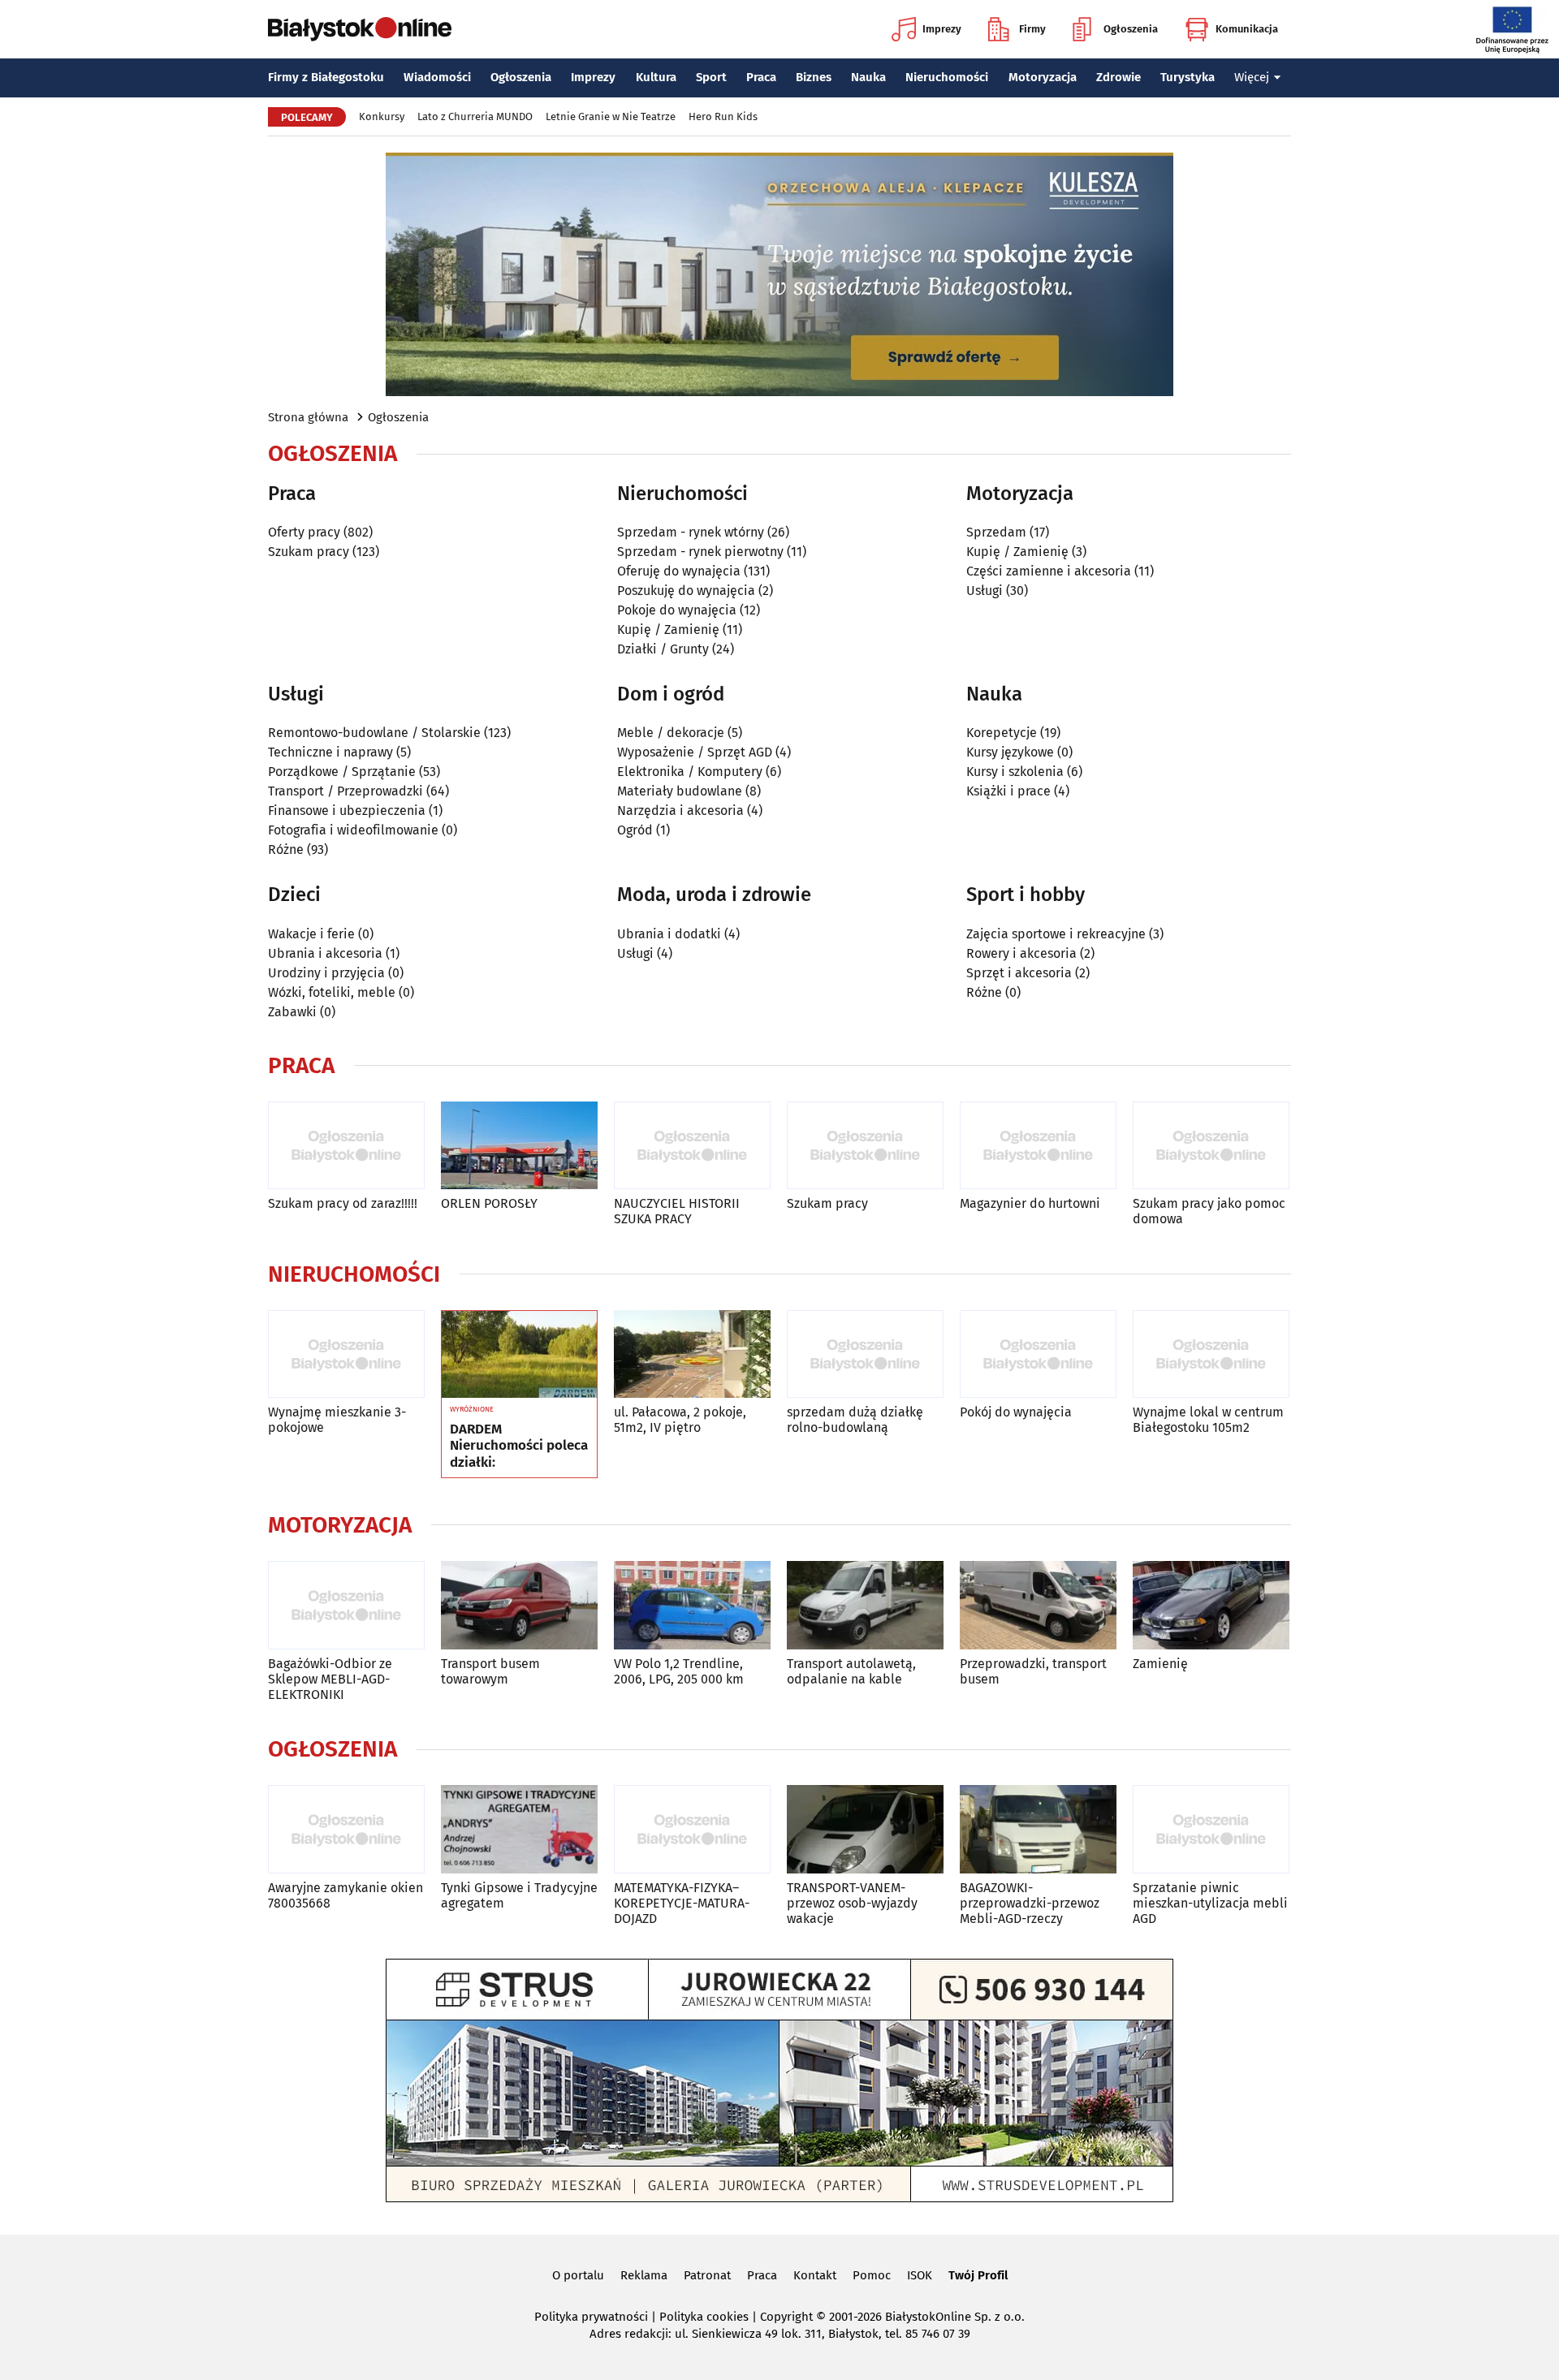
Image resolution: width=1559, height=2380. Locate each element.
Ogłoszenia (1131, 29)
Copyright (786, 2317)
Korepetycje (1002, 733)
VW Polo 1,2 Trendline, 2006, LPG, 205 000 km (679, 1671)
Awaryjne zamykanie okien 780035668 (345, 1895)
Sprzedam (996, 532)
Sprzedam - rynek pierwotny (700, 552)
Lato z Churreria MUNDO (475, 116)
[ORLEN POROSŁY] (519, 1146)
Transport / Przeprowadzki (345, 791)
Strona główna (308, 417)
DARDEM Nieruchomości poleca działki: (519, 1446)
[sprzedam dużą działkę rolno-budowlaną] (865, 1354)
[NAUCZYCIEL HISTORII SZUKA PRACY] (692, 1146)
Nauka (868, 77)
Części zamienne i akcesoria (1049, 571)
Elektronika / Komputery (690, 772)
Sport (711, 77)
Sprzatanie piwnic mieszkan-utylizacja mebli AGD (1210, 1903)
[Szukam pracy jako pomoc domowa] (1211, 1146)
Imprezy (942, 29)
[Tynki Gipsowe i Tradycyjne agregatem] (519, 1829)
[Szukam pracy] (865, 1146)
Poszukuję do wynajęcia (686, 591)
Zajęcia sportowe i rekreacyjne (1056, 934)
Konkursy (382, 116)
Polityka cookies (704, 2317)
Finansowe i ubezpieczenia (347, 811)
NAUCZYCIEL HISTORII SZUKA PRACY (677, 1211)
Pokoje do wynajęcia (677, 610)
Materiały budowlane (680, 791)
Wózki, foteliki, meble (332, 992)
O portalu (578, 2275)
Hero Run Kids (723, 116)
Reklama (644, 2275)
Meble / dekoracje (671, 733)
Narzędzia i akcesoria (680, 811)
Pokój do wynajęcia (1016, 1412)
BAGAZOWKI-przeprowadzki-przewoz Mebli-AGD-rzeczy (1030, 1903)
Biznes (814, 77)
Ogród (635, 830)
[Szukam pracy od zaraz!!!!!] (346, 1146)
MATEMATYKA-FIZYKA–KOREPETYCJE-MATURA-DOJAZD (682, 1903)
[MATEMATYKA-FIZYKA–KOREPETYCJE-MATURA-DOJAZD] (692, 1829)
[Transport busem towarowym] (519, 1605)
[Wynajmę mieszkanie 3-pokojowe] (346, 1354)
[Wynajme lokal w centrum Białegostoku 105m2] (1211, 1354)
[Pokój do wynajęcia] (1038, 1354)
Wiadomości (437, 77)
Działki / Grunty (663, 649)
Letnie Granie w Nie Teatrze (611, 116)
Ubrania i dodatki (669, 934)
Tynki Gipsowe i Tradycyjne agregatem (519, 1895)
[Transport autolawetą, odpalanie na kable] (865, 1605)
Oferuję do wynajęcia (679, 571)
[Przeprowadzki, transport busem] (1038, 1605)
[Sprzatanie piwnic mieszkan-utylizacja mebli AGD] (1211, 1829)
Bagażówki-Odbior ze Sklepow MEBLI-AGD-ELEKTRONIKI (330, 1679)
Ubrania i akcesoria (325, 953)
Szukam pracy (309, 552)
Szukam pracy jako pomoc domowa (1209, 1211)
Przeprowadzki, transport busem (1033, 1671)
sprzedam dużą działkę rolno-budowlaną (855, 1420)
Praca (761, 77)
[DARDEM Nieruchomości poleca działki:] (519, 1355)
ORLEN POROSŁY (489, 1203)
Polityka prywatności (591, 2317)
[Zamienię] (1211, 1605)
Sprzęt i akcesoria (1019, 973)
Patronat (707, 2275)
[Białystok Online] (360, 29)
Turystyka (1188, 77)
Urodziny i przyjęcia (326, 973)
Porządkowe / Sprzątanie (342, 772)
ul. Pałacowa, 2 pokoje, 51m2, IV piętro (680, 1420)
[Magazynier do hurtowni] (1038, 1146)
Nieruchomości (947, 77)
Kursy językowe (1010, 752)
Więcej (1252, 77)
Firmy (1032, 29)
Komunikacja (1247, 29)
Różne (286, 849)
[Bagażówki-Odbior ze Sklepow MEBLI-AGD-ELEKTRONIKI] (346, 1605)
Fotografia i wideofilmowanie (353, 830)
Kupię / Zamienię (668, 629)
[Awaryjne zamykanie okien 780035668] (346, 1829)
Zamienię (1160, 1664)
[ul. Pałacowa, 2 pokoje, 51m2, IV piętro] (692, 1354)
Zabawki (292, 1012)
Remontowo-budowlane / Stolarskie (374, 733)
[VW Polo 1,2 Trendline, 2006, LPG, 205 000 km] (692, 1605)
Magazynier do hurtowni (1030, 1203)
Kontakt (815, 2275)
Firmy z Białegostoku (326, 77)
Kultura (656, 77)
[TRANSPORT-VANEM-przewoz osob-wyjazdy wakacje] (865, 1829)
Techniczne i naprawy (330, 752)
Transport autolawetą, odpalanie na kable (851, 1671)
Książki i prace (1008, 791)
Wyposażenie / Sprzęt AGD (695, 752)
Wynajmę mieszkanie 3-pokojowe (337, 1420)
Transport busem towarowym (490, 1671)
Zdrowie (1119, 77)
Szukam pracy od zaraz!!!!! (343, 1203)
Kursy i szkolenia (1015, 772)
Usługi (985, 591)
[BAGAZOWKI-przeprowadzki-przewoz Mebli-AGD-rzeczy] (1038, 1829)
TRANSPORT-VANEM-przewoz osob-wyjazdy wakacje (852, 1903)
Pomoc (872, 2275)
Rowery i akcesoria (1021, 953)
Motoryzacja (1043, 77)
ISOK (920, 2275)
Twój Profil (978, 2275)
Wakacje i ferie (311, 934)
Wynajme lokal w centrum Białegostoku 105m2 (1208, 1420)
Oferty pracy (304, 532)
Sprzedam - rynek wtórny (691, 532)
